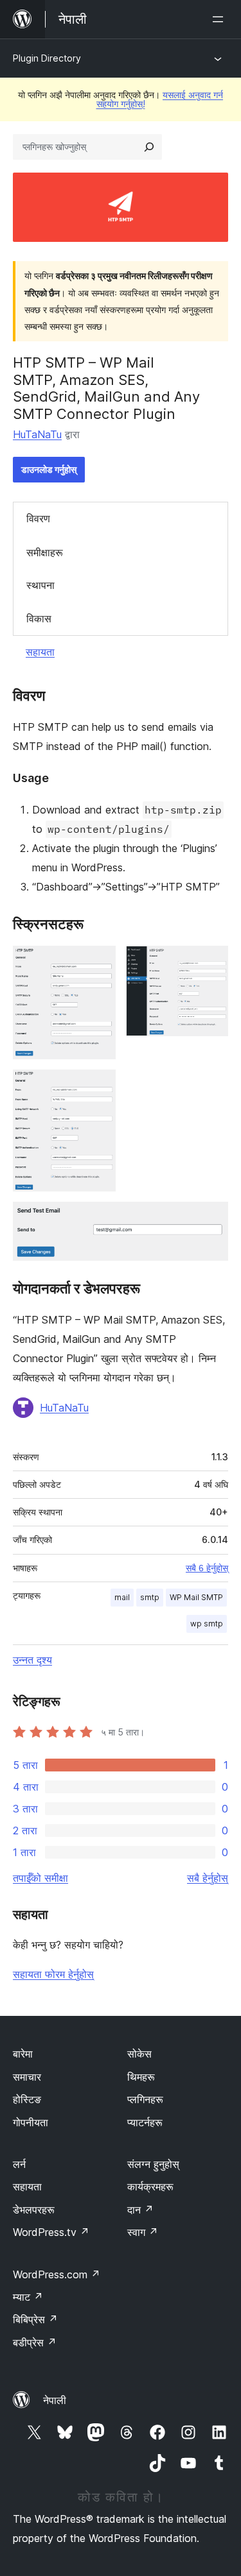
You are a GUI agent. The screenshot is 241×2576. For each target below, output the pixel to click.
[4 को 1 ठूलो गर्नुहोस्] (98, 963)
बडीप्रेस (35, 2342)
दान (140, 2210)
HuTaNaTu (37, 434)
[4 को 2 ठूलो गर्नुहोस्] (211, 963)
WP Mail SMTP (196, 1597)
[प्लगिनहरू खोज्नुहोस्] (149, 147)
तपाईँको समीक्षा (40, 1878)
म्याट (28, 2297)
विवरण (38, 518)
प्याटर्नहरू (145, 2122)
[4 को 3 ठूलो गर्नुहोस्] (98, 1087)
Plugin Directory (47, 58)
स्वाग (143, 2232)
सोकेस (139, 2054)
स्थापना (40, 585)
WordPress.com (57, 2274)
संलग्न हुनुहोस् (153, 2164)
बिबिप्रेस (35, 2319)
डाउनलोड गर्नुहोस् (49, 469)
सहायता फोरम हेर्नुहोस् (53, 1974)
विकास (39, 618)
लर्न (19, 2164)
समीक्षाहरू (45, 552)
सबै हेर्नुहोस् (208, 1878)
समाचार (27, 2077)
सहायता (40, 652)
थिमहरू (141, 2077)
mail (122, 1597)
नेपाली (55, 2400)
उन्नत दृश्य (32, 1660)
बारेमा (23, 2054)
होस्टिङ (27, 2099)
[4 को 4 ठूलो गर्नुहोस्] (211, 1219)
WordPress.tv (51, 2232)
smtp (150, 1597)
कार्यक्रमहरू (150, 2187)
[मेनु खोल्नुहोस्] (220, 19)
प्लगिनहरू (145, 2099)
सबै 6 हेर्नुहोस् (207, 1568)
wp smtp (207, 1624)
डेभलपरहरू (34, 2210)
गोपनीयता (31, 2122)
